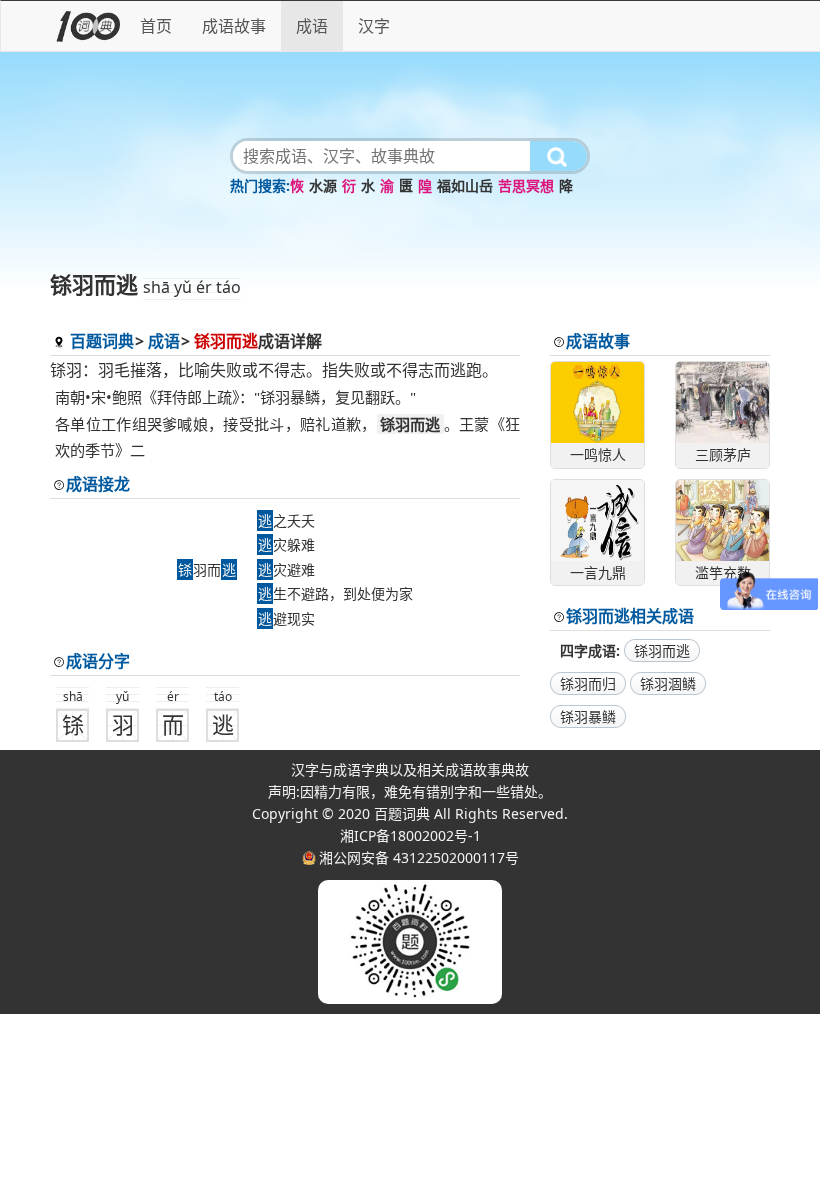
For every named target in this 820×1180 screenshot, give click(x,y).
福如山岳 (465, 185)
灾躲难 (286, 544)
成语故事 (234, 26)
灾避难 (286, 569)
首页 (156, 26)
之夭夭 (286, 520)
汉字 (374, 26)
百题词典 (102, 341)
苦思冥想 (526, 185)
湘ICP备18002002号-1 (410, 835)
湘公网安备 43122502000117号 (419, 857)
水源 (323, 185)
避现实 (286, 618)
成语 (312, 26)
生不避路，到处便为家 (335, 593)
